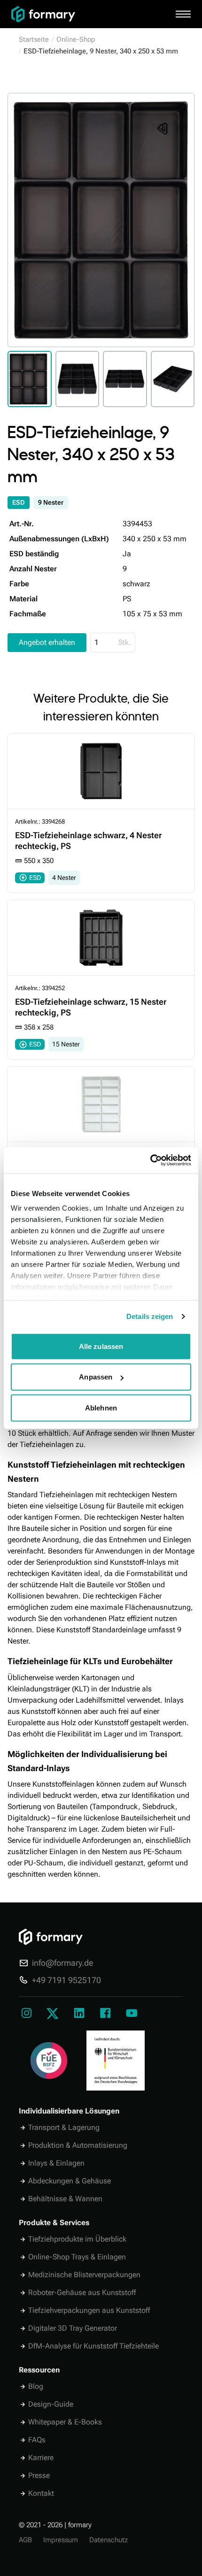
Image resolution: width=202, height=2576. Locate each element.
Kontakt (41, 2493)
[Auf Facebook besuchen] (105, 2014)
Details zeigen (150, 1316)
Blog (36, 2386)
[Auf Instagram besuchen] (26, 2014)
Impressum (61, 2540)
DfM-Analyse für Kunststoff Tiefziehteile (93, 2346)
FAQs (37, 2440)
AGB (25, 2540)
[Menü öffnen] (183, 14)
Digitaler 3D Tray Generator (73, 2328)
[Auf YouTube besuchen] (132, 2014)
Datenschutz (109, 2540)
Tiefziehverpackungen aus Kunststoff (89, 2310)
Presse (39, 2475)
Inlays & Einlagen (56, 2163)
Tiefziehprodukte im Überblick (77, 2239)
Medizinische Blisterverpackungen (84, 2275)
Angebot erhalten (47, 642)
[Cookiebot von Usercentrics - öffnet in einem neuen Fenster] (150, 1160)
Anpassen (96, 1377)
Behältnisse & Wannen (65, 2199)
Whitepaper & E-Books (65, 2422)
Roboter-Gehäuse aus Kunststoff (82, 2292)
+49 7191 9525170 (66, 1980)
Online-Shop (76, 39)
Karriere (41, 2458)
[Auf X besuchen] (53, 2014)
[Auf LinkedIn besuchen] (79, 2014)
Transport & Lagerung (64, 2127)
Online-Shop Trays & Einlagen (77, 2257)
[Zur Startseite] (88, 14)
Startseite (34, 39)
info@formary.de (62, 1963)
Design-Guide (51, 2404)
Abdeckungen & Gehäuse (70, 2181)
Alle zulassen (101, 1346)
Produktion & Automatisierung (78, 2145)
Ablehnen (101, 1407)
